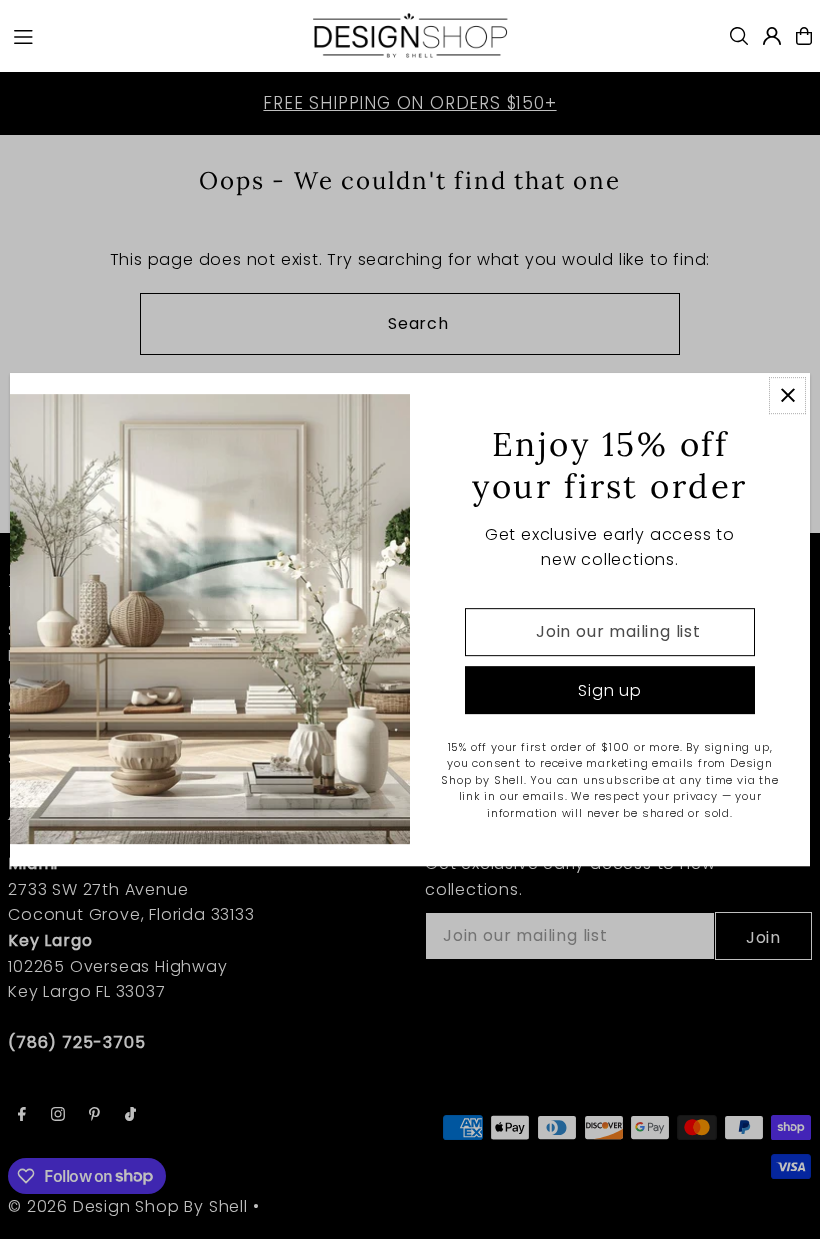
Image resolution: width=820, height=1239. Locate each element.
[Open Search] (739, 36)
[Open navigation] (151, 35)
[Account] (772, 36)
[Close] (787, 395)
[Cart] (804, 36)
